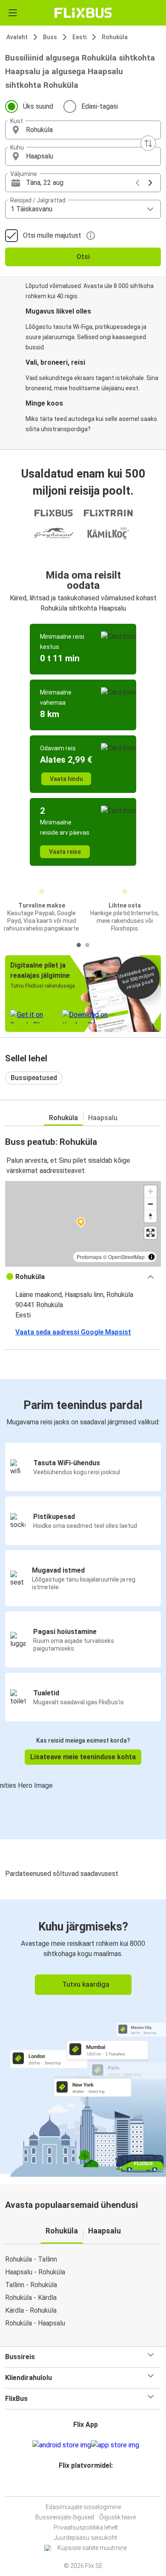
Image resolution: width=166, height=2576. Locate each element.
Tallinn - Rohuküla (31, 2285)
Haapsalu (103, 1118)
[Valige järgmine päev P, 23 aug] (150, 183)
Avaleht (17, 37)
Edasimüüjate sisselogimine (83, 2507)
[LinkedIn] (87, 2486)
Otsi (83, 257)
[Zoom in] (150, 1191)
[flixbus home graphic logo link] (83, 13)
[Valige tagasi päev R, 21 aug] (137, 183)
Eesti (79, 37)
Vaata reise (65, 852)
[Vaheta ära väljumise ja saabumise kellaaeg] (148, 143)
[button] (83, 130)
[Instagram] (82, 2486)
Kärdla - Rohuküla (31, 2310)
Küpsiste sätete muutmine (92, 2548)
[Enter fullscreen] (150, 1233)
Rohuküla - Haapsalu (35, 2323)
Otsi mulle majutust (52, 235)
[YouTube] (84, 2486)
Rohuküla (115, 37)
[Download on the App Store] (115, 2445)
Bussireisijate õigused (65, 2517)
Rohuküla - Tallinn (31, 2259)
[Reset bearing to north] (150, 1216)
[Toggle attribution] (152, 1257)
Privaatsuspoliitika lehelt (86, 2527)
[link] (83, 2037)
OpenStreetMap (126, 1257)
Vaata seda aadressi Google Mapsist (73, 1332)
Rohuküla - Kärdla (31, 2298)
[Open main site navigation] (13, 13)
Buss (50, 37)
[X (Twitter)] (89, 2486)
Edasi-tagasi (100, 106)
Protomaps (89, 1257)
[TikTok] (92, 2486)
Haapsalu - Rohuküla (35, 2272)
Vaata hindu (66, 779)
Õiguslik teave (117, 2517)
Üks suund (38, 106)
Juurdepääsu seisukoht (86, 2538)
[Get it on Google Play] (62, 2445)
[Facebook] (79, 2486)
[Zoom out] (150, 1204)
